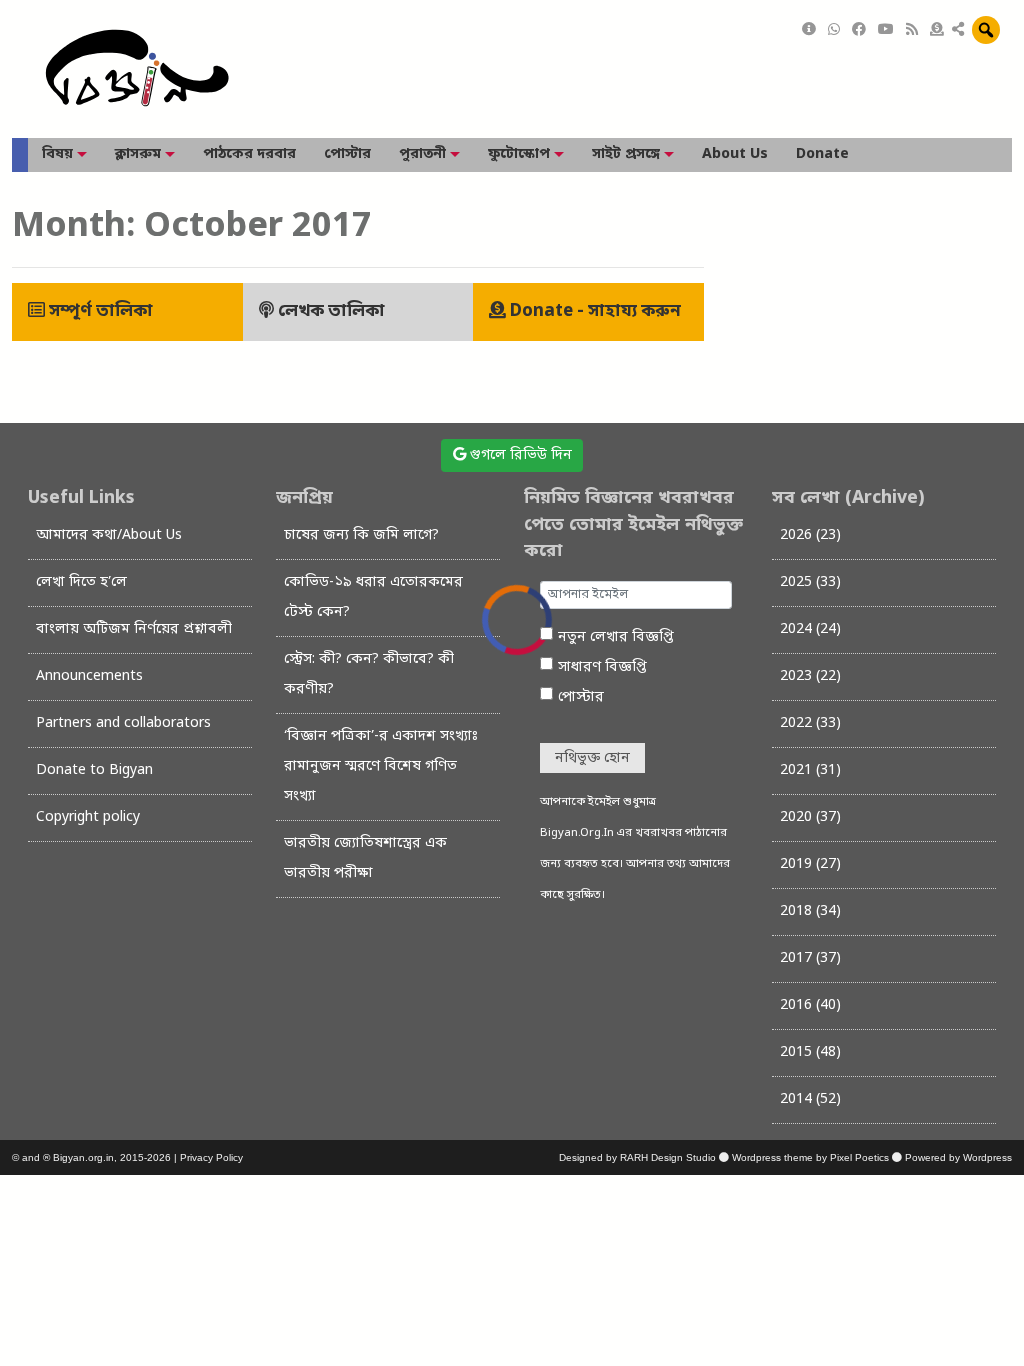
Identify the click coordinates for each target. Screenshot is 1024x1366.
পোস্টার (347, 154)
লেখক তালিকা (329, 311)
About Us (735, 154)
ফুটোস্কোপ (519, 154)
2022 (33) (810, 723)
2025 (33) (810, 582)
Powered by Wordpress (958, 1157)
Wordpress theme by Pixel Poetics (810, 1157)
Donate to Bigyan (94, 770)
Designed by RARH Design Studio (637, 1157)
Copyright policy (88, 817)
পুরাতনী (422, 154)
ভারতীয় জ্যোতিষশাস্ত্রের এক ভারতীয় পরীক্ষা (365, 858)
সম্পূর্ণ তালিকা (99, 311)
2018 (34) (810, 911)
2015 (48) (810, 1052)
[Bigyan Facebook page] (859, 30)
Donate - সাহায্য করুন (593, 311)
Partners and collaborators (123, 723)
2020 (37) (810, 817)
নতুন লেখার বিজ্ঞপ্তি (616, 637)
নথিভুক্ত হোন (592, 758)
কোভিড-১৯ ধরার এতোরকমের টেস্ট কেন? (373, 597)
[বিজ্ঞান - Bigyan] (137, 69)
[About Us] (809, 30)
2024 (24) (810, 629)
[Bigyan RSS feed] (912, 30)
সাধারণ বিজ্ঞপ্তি (602, 667)
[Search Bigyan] (986, 30)
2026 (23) (810, 535)
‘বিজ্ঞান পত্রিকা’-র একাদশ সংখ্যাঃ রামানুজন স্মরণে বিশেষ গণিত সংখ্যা (381, 766)
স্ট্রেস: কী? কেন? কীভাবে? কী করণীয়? (369, 674)
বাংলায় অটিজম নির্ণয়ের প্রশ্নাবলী (134, 629)
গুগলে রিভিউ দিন (519, 455)
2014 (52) (810, 1099)
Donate (822, 154)
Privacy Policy (211, 1157)
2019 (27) (810, 864)
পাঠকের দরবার (249, 154)
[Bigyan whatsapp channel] (834, 30)
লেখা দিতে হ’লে (81, 582)
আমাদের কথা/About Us (109, 535)
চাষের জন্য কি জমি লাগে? (361, 535)
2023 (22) (810, 676)
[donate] (937, 30)
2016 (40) (810, 1005)
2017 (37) (810, 958)
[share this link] (958, 31)
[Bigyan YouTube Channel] (886, 30)
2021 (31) (810, 770)
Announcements (89, 676)
